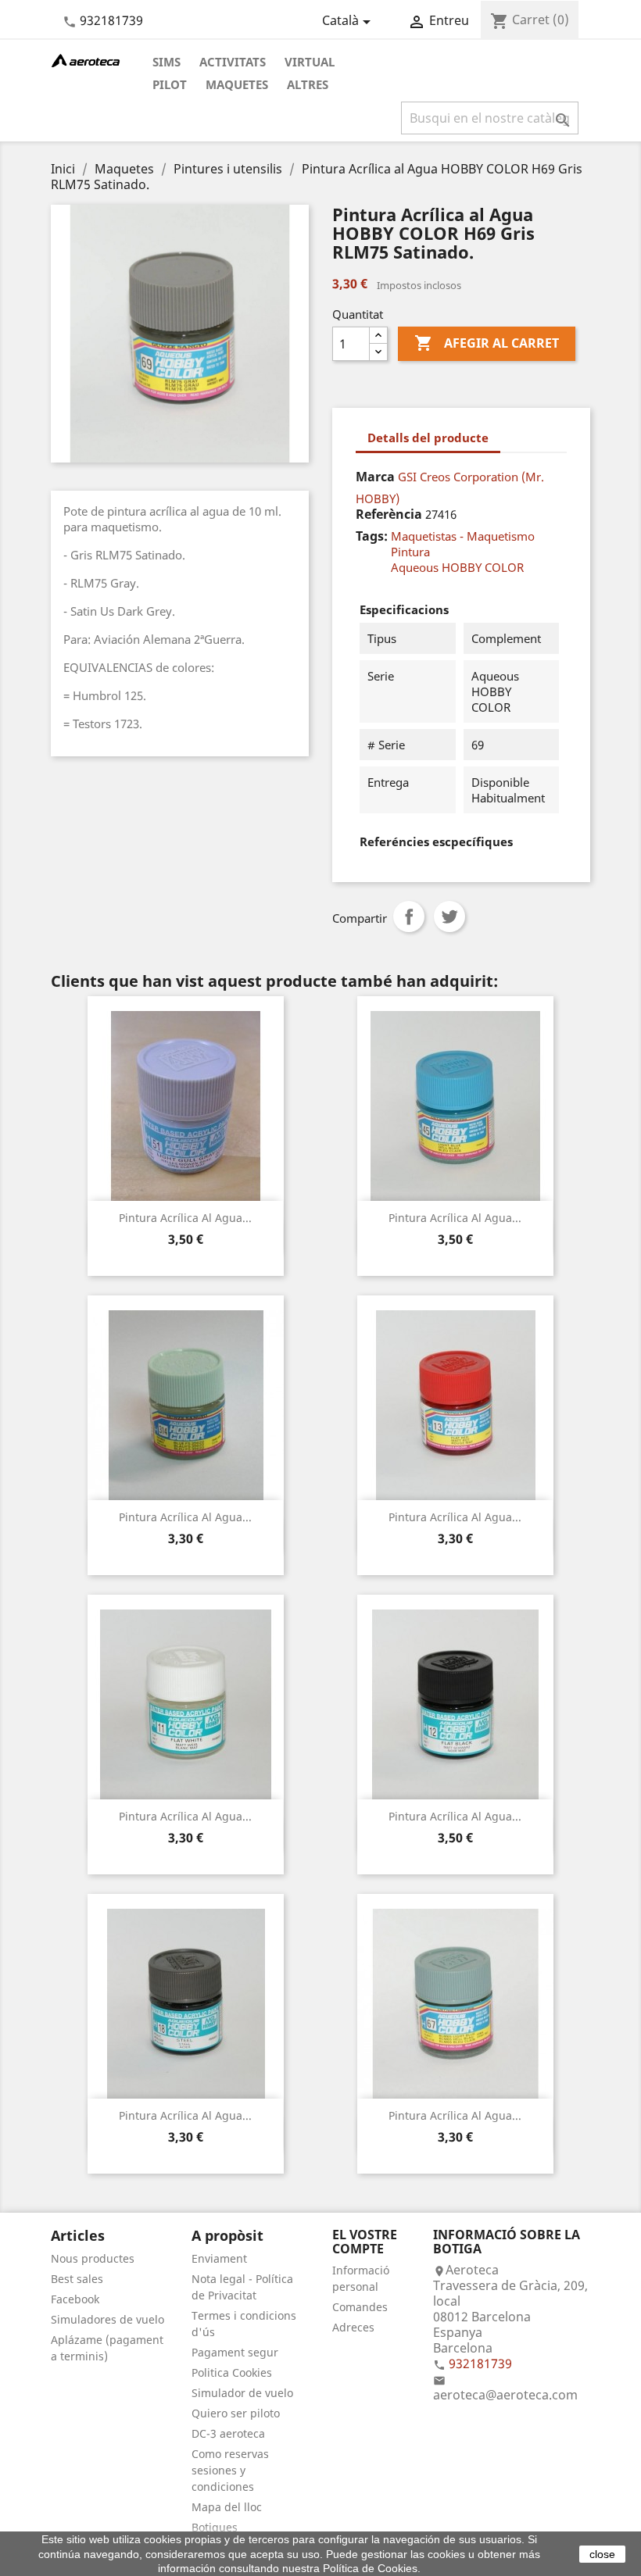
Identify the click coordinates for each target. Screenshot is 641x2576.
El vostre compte (365, 2242)
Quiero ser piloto (236, 2413)
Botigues (215, 2527)
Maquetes (237, 84)
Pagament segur (235, 2352)
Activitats (233, 62)
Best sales (77, 2279)
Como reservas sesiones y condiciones (230, 2470)
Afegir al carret (487, 343)
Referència (389, 514)
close (602, 2554)
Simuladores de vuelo (107, 2319)
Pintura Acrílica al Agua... (185, 1218)
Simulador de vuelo (242, 2393)
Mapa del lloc (227, 2507)
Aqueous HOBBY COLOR (457, 567)
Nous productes (93, 2258)
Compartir (409, 916)
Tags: (372, 536)
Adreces (353, 2327)
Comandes (360, 2307)
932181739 (111, 20)
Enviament (219, 2258)
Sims (167, 62)
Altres (308, 84)
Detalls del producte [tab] (428, 438)
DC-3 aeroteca (228, 2433)
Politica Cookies (232, 2372)
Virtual (310, 62)
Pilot (170, 84)
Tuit (449, 916)
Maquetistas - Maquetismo (463, 536)
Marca (375, 477)
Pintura (410, 552)
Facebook (75, 2299)
